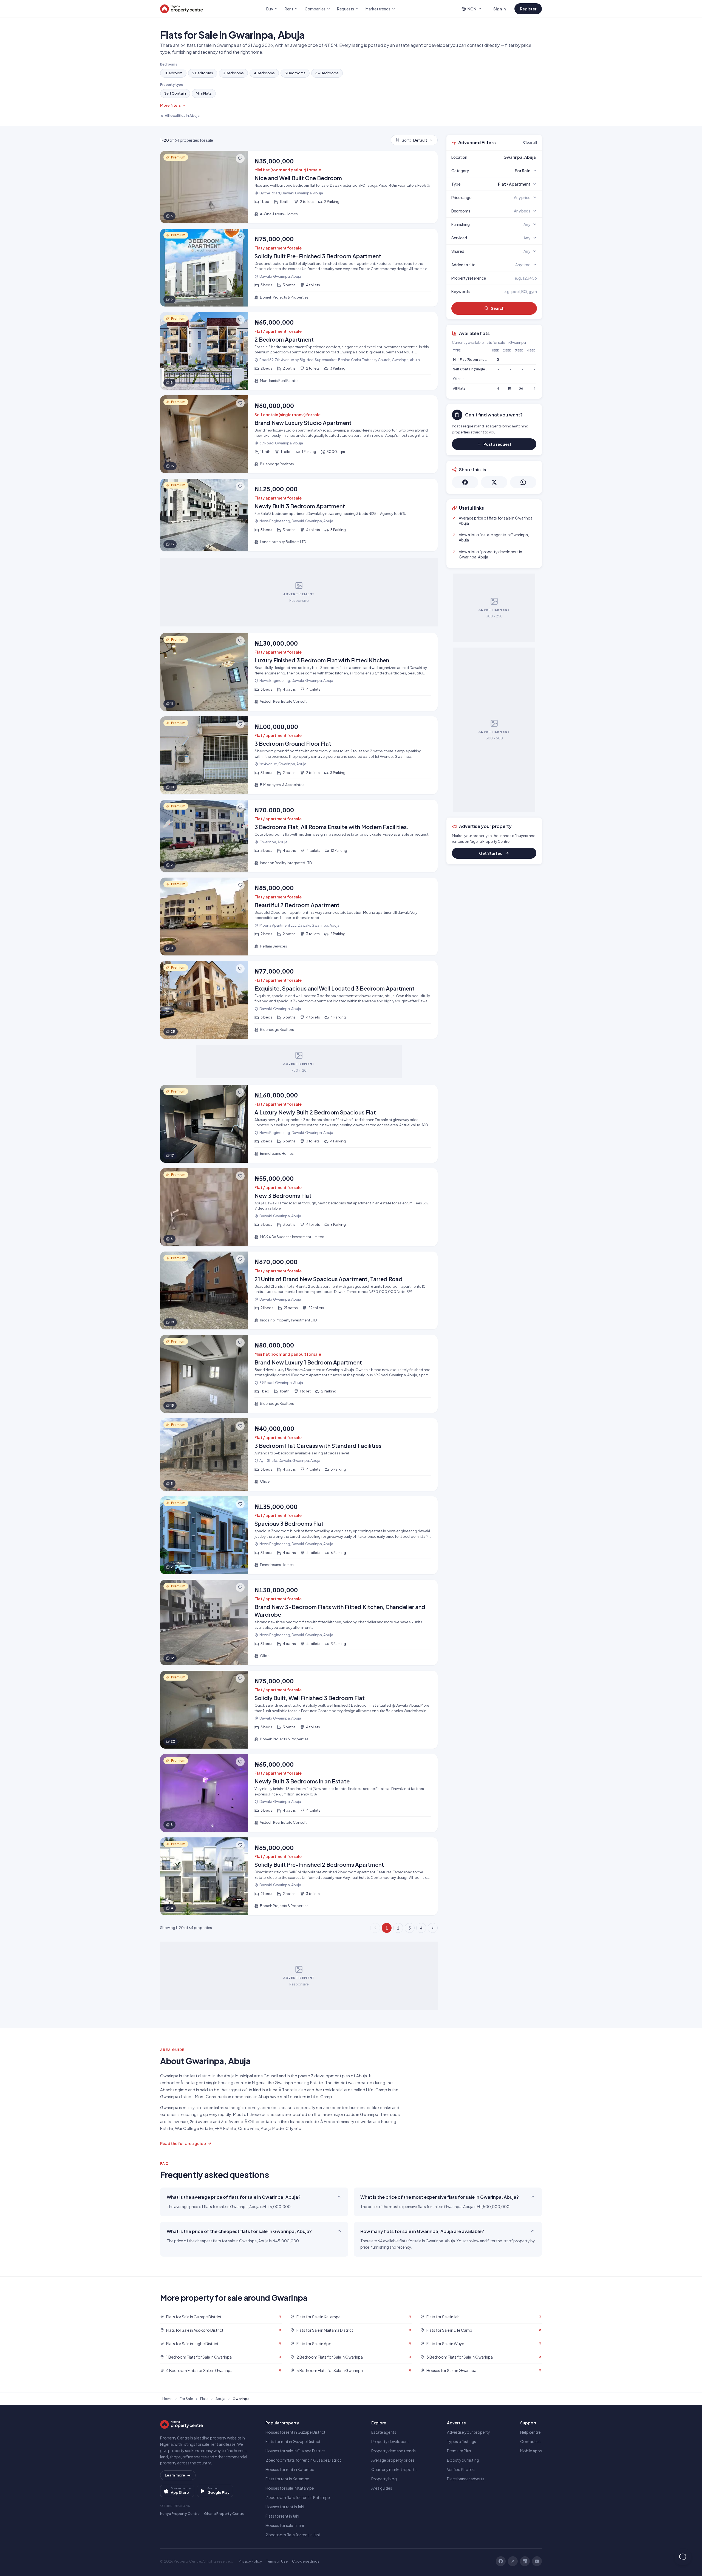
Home (167, 2399)
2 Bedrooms (203, 73)
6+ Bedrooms (327, 73)
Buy (270, 9)
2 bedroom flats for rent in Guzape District (303, 2460)
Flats (204, 2399)
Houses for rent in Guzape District (295, 2432)
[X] (513, 2561)
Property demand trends (394, 2451)
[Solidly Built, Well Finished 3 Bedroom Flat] (299, 1710)
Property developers (390, 2441)
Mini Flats (204, 93)
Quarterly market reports (394, 2469)
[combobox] (507, 157)
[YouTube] (537, 2561)
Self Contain (175, 93)
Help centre (530, 2432)
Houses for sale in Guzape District (295, 2451)
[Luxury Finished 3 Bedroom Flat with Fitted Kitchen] (299, 672)
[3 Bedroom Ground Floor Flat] (299, 755)
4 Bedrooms (264, 73)
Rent (289, 9)
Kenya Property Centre (180, 2513)
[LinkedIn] (525, 2561)
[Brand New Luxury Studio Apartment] (299, 434)
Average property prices (393, 2460)
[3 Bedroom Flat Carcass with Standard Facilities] (299, 1455)
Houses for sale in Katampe (290, 2488)
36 (521, 388)
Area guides (382, 2488)
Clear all (530, 142)
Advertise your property (469, 2432)
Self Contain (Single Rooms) (476, 369)
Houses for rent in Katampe (290, 2469)
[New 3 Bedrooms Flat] (299, 1207)
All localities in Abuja (182, 115)
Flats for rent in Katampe (287, 2479)
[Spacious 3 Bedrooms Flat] (299, 1535)
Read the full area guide (183, 2143)
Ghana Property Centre (224, 2513)
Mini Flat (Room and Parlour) (475, 360)
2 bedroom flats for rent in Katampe (298, 2497)
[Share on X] (494, 482)
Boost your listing (463, 2460)
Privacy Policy (250, 2561)
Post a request (497, 444)
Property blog (384, 2479)
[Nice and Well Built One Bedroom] (299, 187)
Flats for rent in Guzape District (293, 2441)
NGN (472, 9)
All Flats (459, 388)
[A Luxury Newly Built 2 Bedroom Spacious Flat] (299, 1124)
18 (509, 388)
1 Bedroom (173, 73)
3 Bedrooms (233, 73)
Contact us (530, 2441)
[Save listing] (240, 158)
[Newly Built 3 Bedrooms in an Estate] (299, 1793)
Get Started (491, 853)
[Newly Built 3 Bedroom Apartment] (299, 515)
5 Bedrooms (295, 73)
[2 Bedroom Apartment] (299, 351)
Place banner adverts (466, 2479)
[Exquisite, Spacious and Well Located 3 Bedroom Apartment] (299, 1000)
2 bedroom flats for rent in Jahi (293, 2535)
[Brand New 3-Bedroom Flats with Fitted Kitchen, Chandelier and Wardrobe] (299, 1622)
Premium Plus (459, 2451)
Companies (315, 9)
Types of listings (462, 2441)
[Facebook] (501, 2561)
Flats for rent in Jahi (282, 2516)
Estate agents (384, 2432)
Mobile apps (531, 2451)
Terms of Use (277, 2561)
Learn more (175, 2475)
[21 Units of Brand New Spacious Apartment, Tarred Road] (299, 1290)
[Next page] (433, 1928)
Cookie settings (306, 2561)
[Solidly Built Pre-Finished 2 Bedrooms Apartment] (299, 1876)
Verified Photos (461, 2469)
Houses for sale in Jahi (285, 2525)
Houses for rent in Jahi (285, 2507)
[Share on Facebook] (465, 482)
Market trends (378, 9)
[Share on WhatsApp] (523, 482)
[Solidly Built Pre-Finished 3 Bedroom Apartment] (299, 268)
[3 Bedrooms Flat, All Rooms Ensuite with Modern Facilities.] (299, 836)
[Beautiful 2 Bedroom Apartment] (299, 917)
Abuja (220, 2399)
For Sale (186, 2399)
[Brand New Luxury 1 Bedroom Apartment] (299, 1374)
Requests (346, 9)
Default (414, 140)
